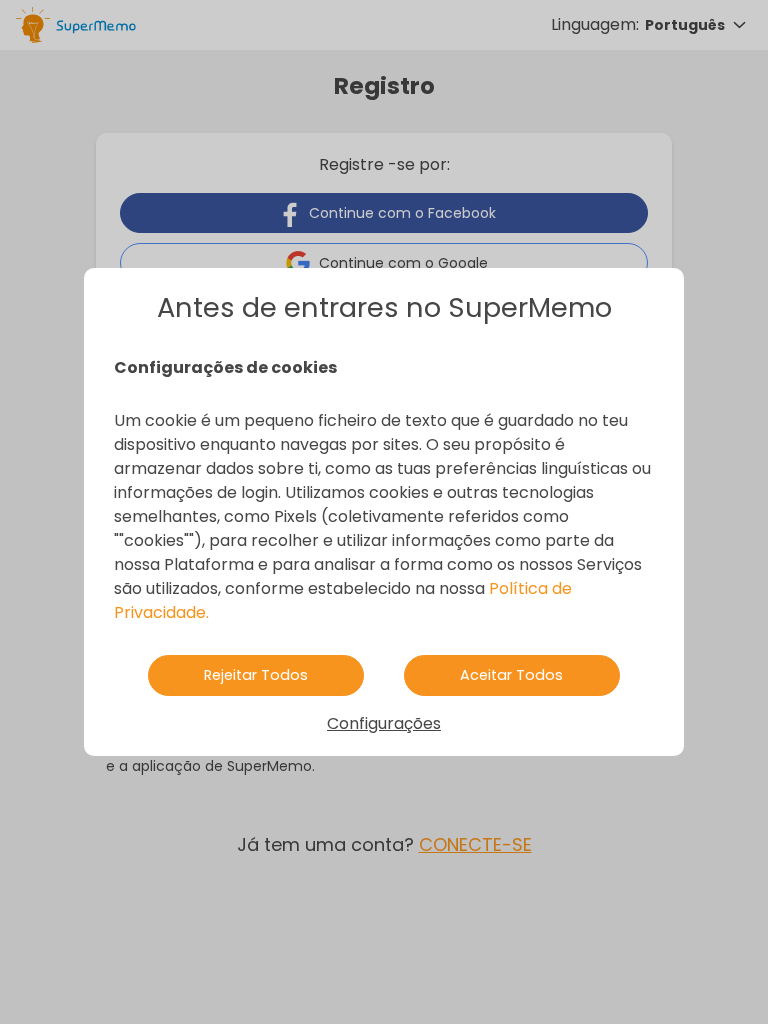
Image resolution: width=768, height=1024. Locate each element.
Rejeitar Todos (256, 675)
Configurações (384, 723)
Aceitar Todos (511, 675)
